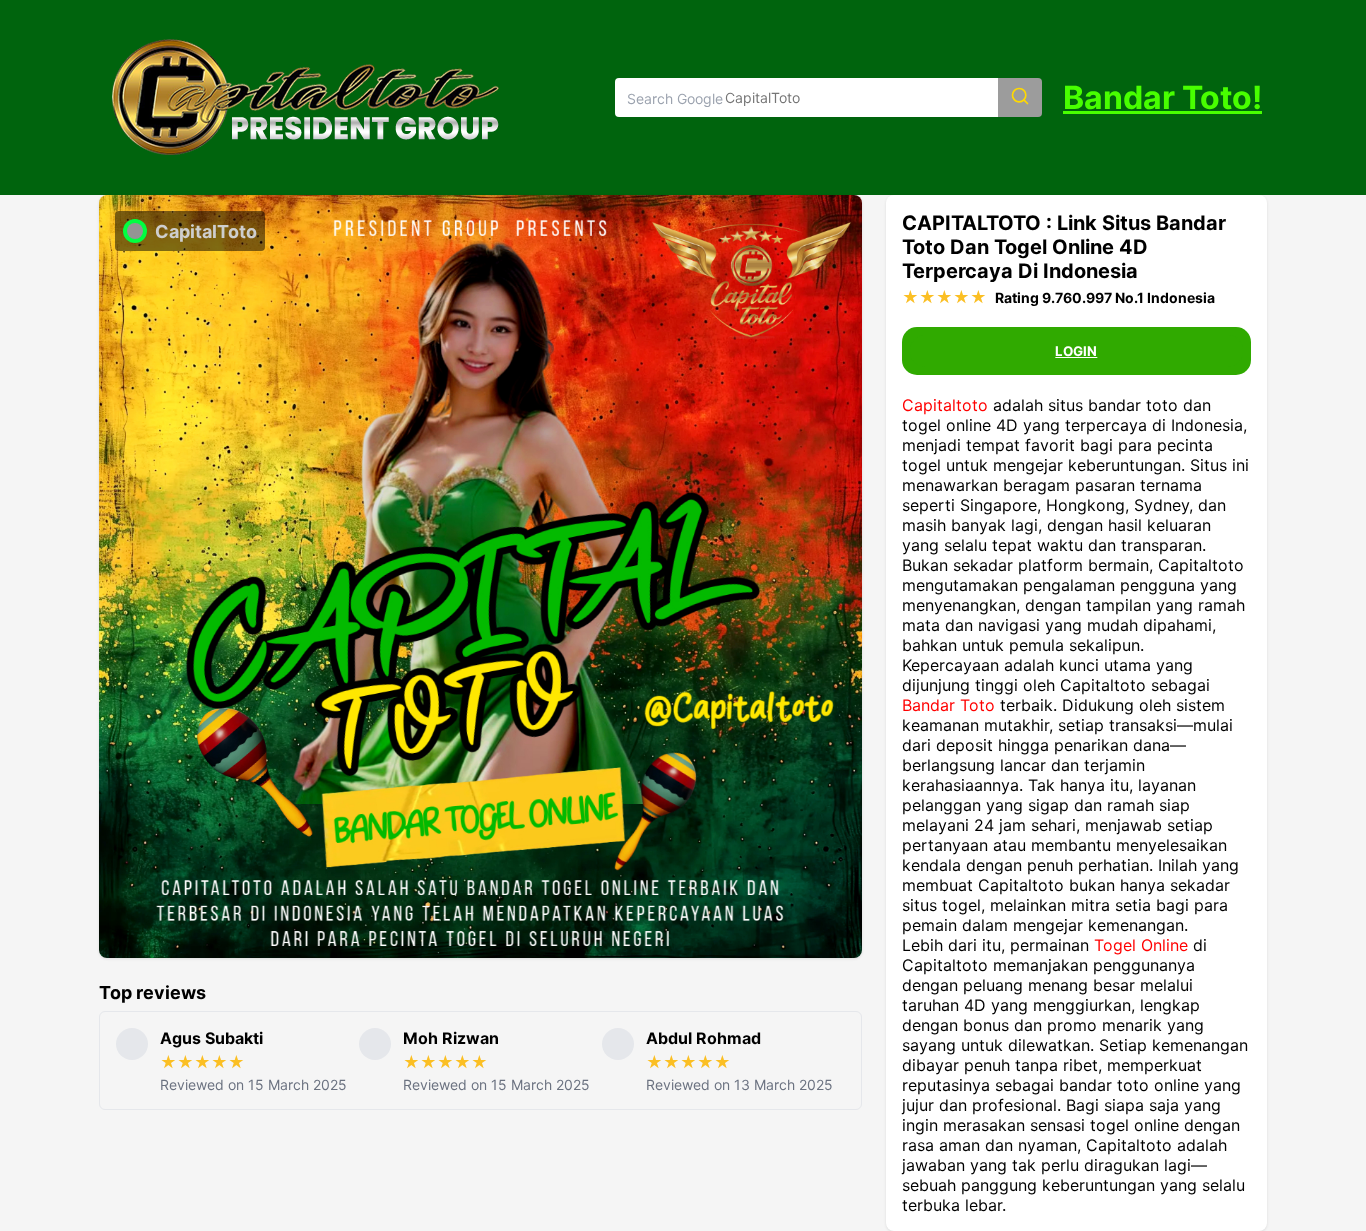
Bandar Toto (948, 705)
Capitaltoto (945, 405)
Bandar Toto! (1162, 97)
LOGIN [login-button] (1076, 351)
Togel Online (1141, 945)
